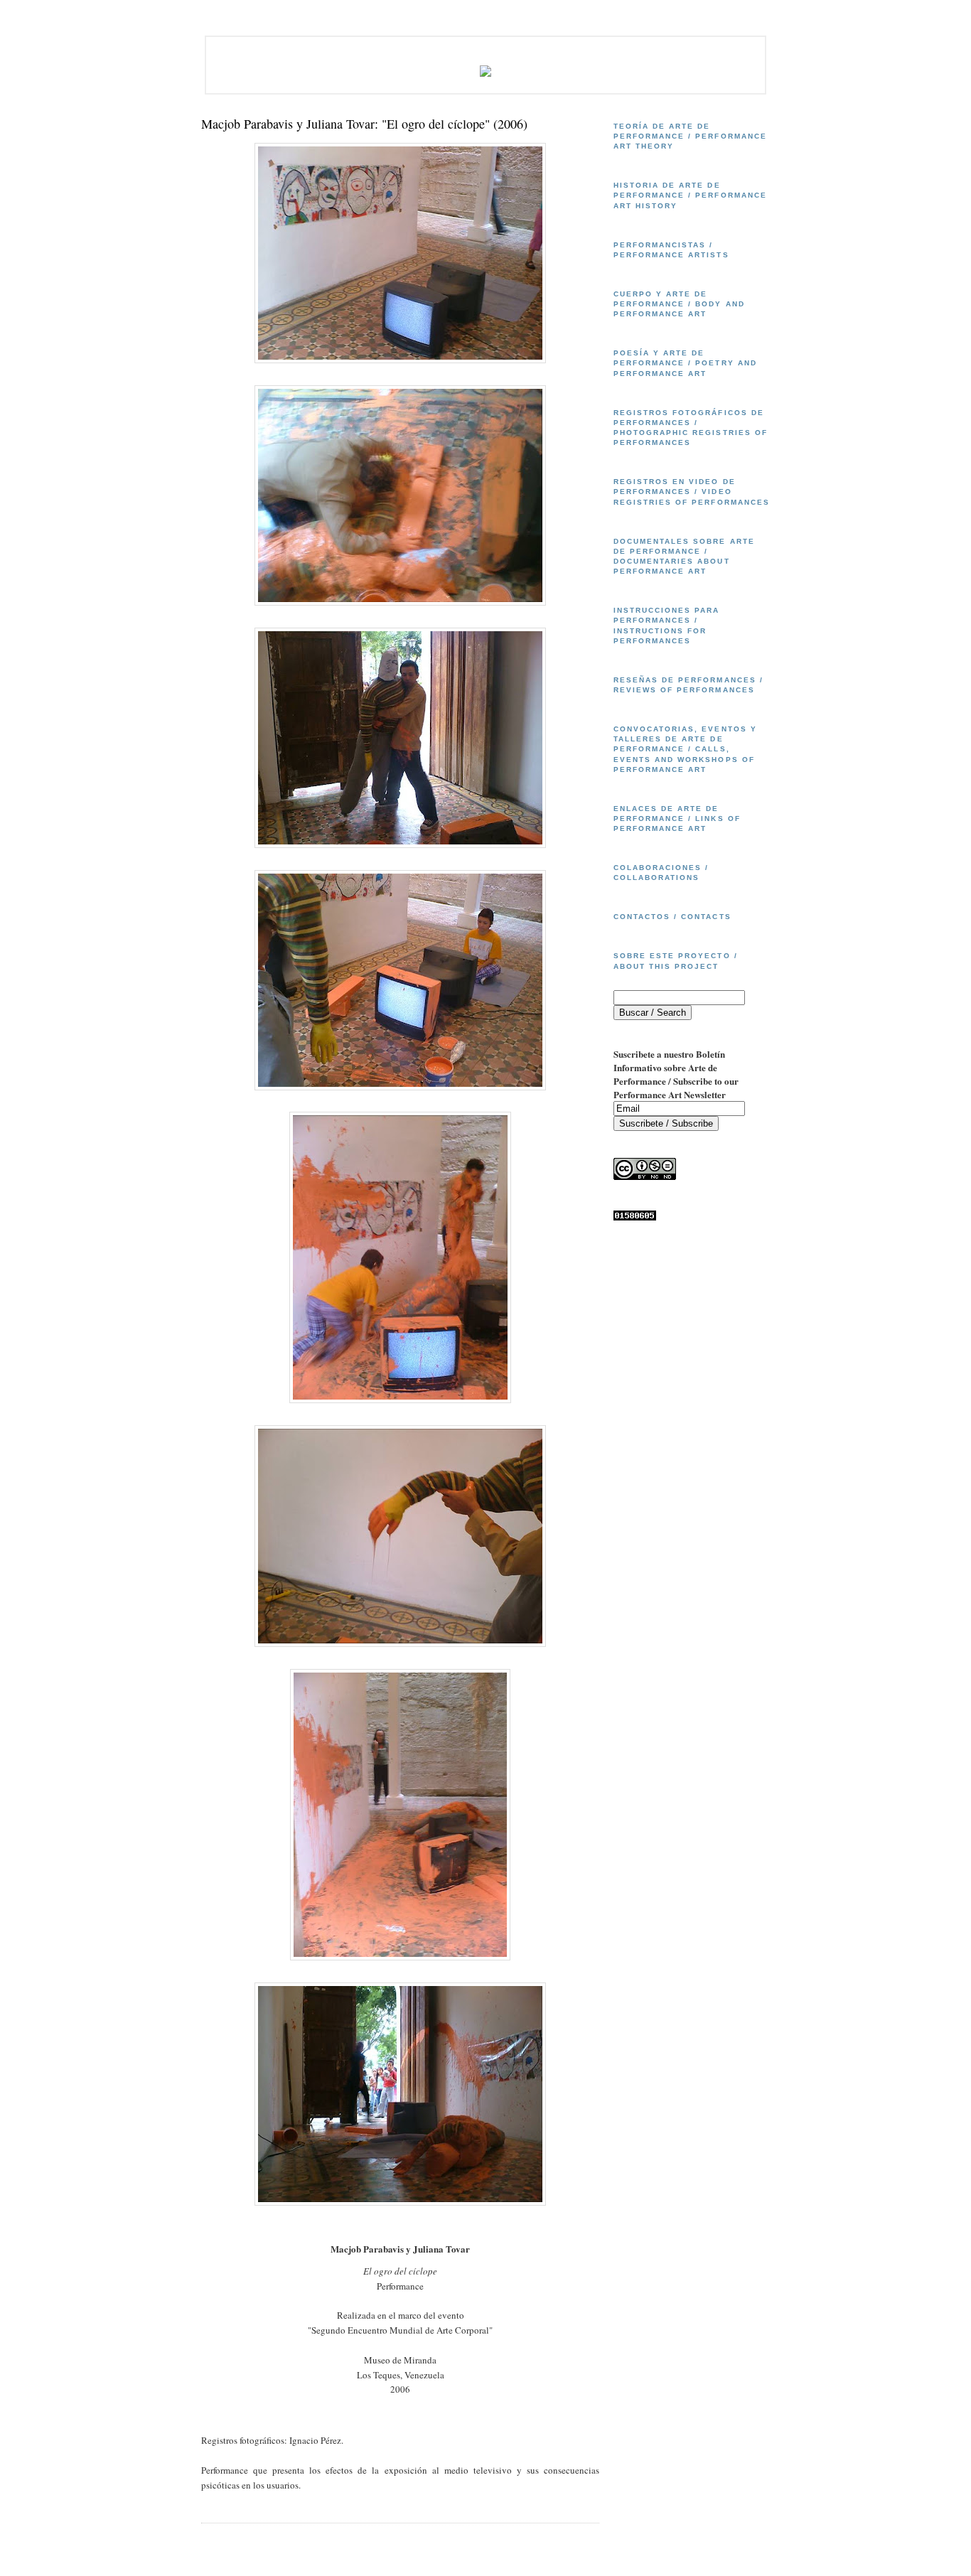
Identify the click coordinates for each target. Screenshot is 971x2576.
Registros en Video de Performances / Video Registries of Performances (692, 492)
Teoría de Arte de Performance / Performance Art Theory (690, 136)
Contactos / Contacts (672, 917)
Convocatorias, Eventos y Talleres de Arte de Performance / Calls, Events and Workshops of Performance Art (685, 749)
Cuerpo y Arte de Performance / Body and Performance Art (679, 304)
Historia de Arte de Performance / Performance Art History (690, 195)
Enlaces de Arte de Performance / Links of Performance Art (677, 819)
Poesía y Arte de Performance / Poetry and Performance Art (685, 363)
